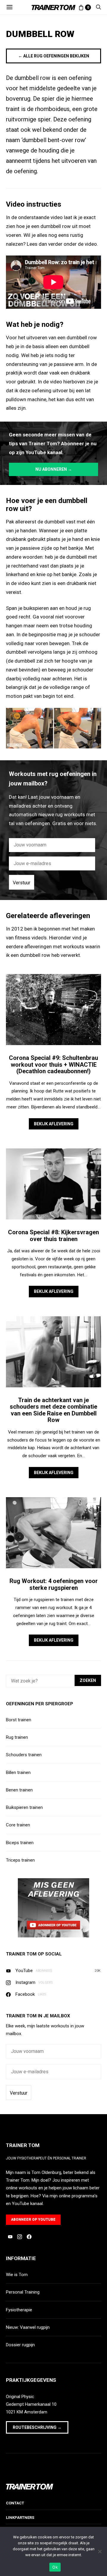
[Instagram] (20, 2237)
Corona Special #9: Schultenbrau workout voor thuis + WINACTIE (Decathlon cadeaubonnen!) (53, 1064)
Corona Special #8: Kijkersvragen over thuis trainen (53, 1236)
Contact (15, 2503)
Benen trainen (19, 1790)
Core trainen (18, 1825)
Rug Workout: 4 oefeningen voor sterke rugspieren (54, 1584)
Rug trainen (17, 1737)
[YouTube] (10, 2237)
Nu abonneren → (54, 469)
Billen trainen (18, 1772)
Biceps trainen (20, 1843)
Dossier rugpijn (20, 2345)
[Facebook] (29, 2237)
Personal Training (23, 2292)
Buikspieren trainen (24, 1807)
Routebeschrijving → (37, 2427)
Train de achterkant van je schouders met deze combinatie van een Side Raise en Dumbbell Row (53, 1410)
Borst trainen (19, 1720)
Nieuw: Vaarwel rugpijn (28, 2327)
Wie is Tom (17, 2275)
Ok (55, 2567)
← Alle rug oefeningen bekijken (54, 56)
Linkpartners (20, 2518)
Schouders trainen (24, 1755)
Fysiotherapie (19, 2310)
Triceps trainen (20, 1860)
